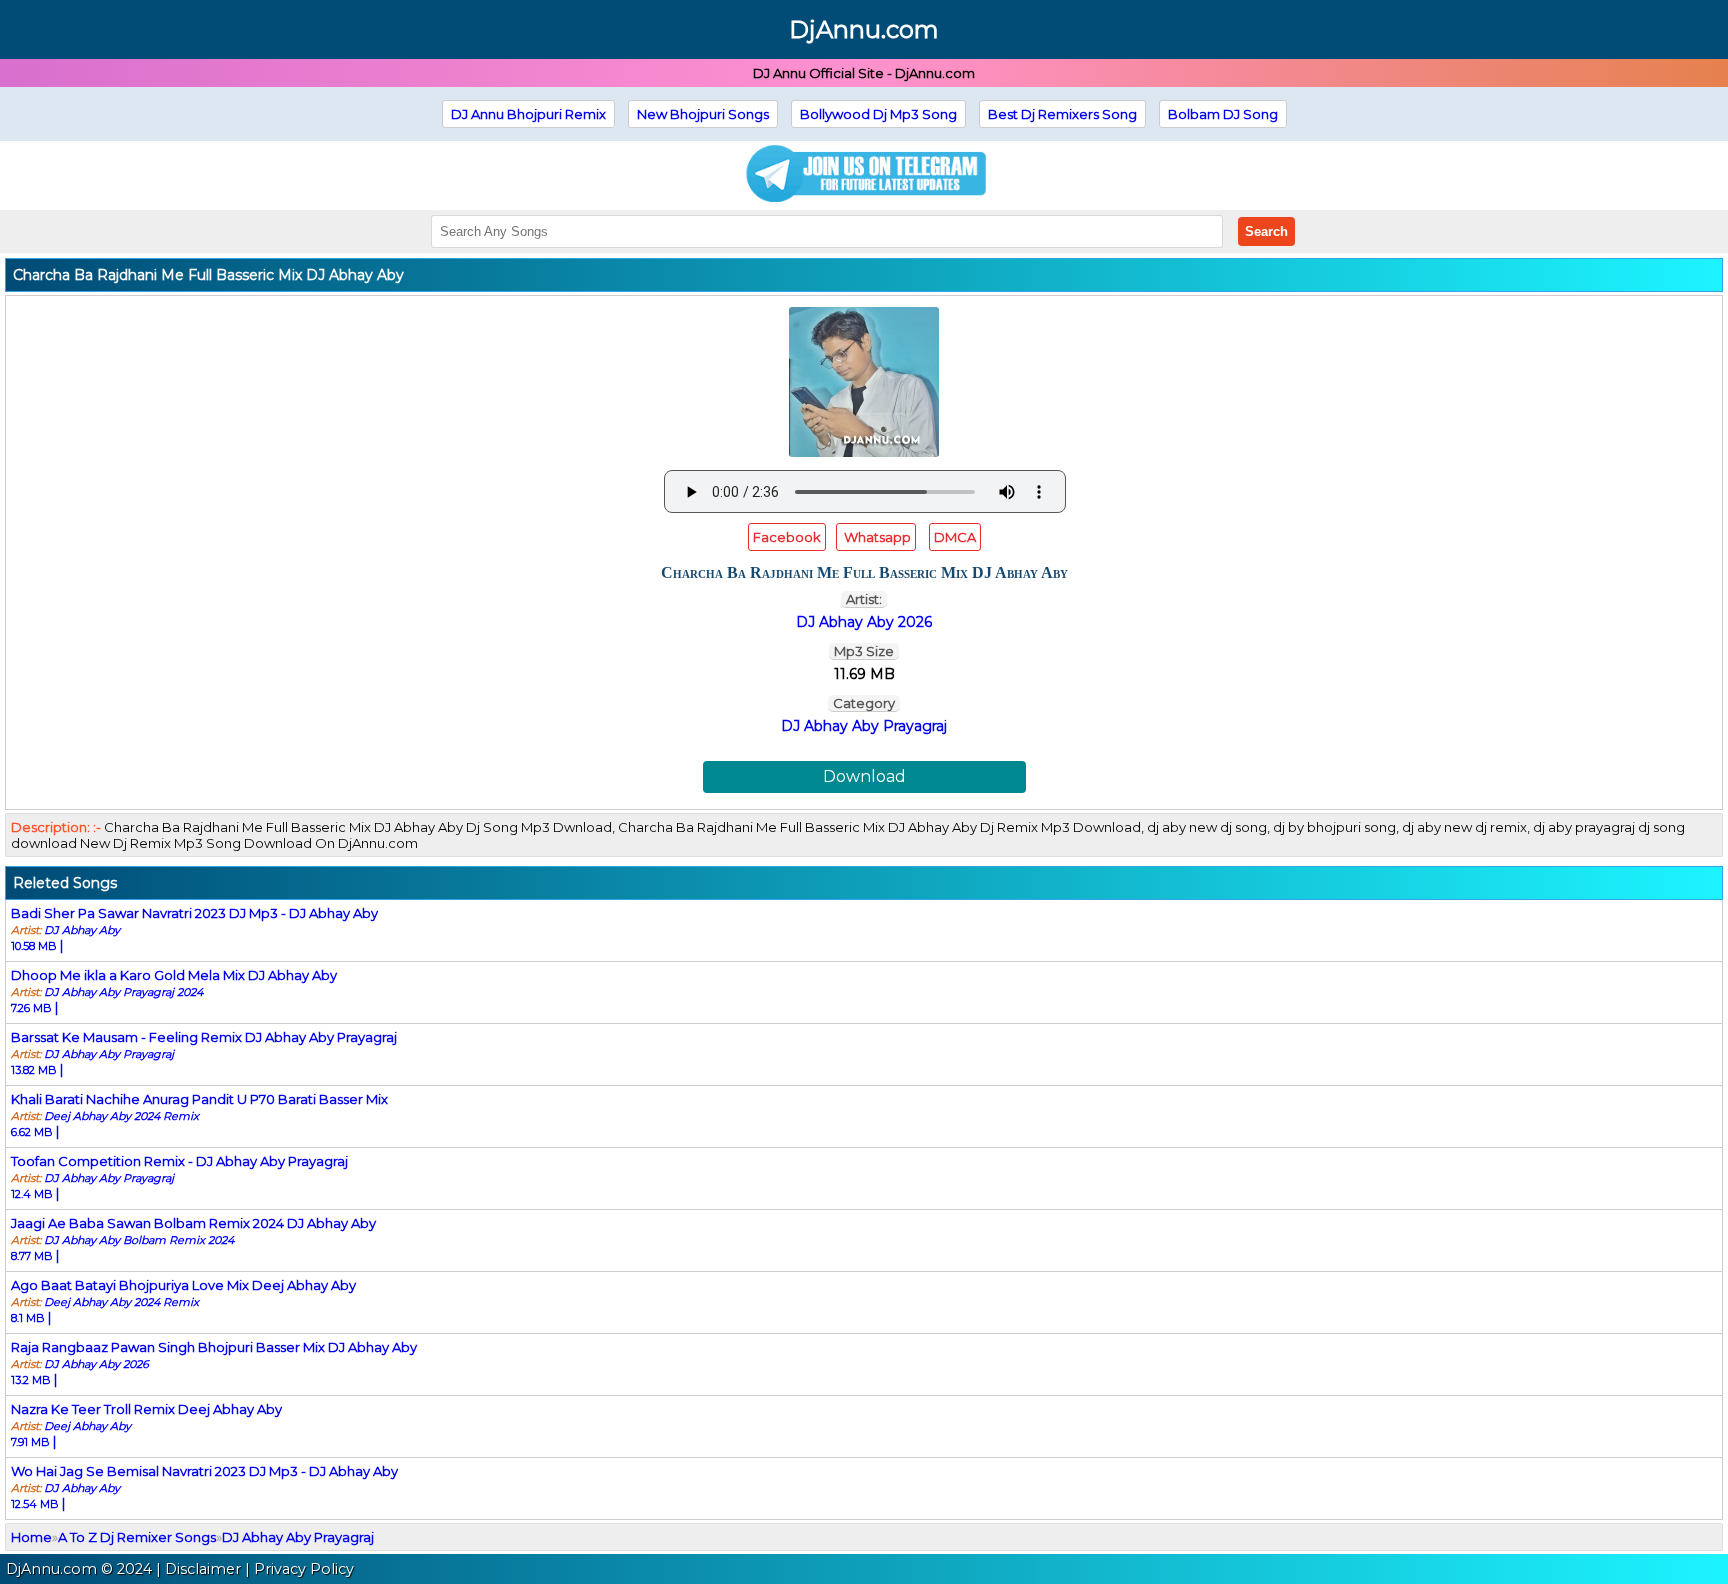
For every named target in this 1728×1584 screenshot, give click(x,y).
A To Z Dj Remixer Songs (137, 1537)
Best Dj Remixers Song (1062, 114)
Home (31, 1537)
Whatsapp (876, 537)
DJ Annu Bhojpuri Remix (528, 114)
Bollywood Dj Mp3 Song (878, 114)
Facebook (787, 537)
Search (1266, 231)
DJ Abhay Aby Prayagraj (864, 726)
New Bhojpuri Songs (703, 114)
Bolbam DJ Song (1223, 114)
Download (864, 776)
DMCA (955, 537)
